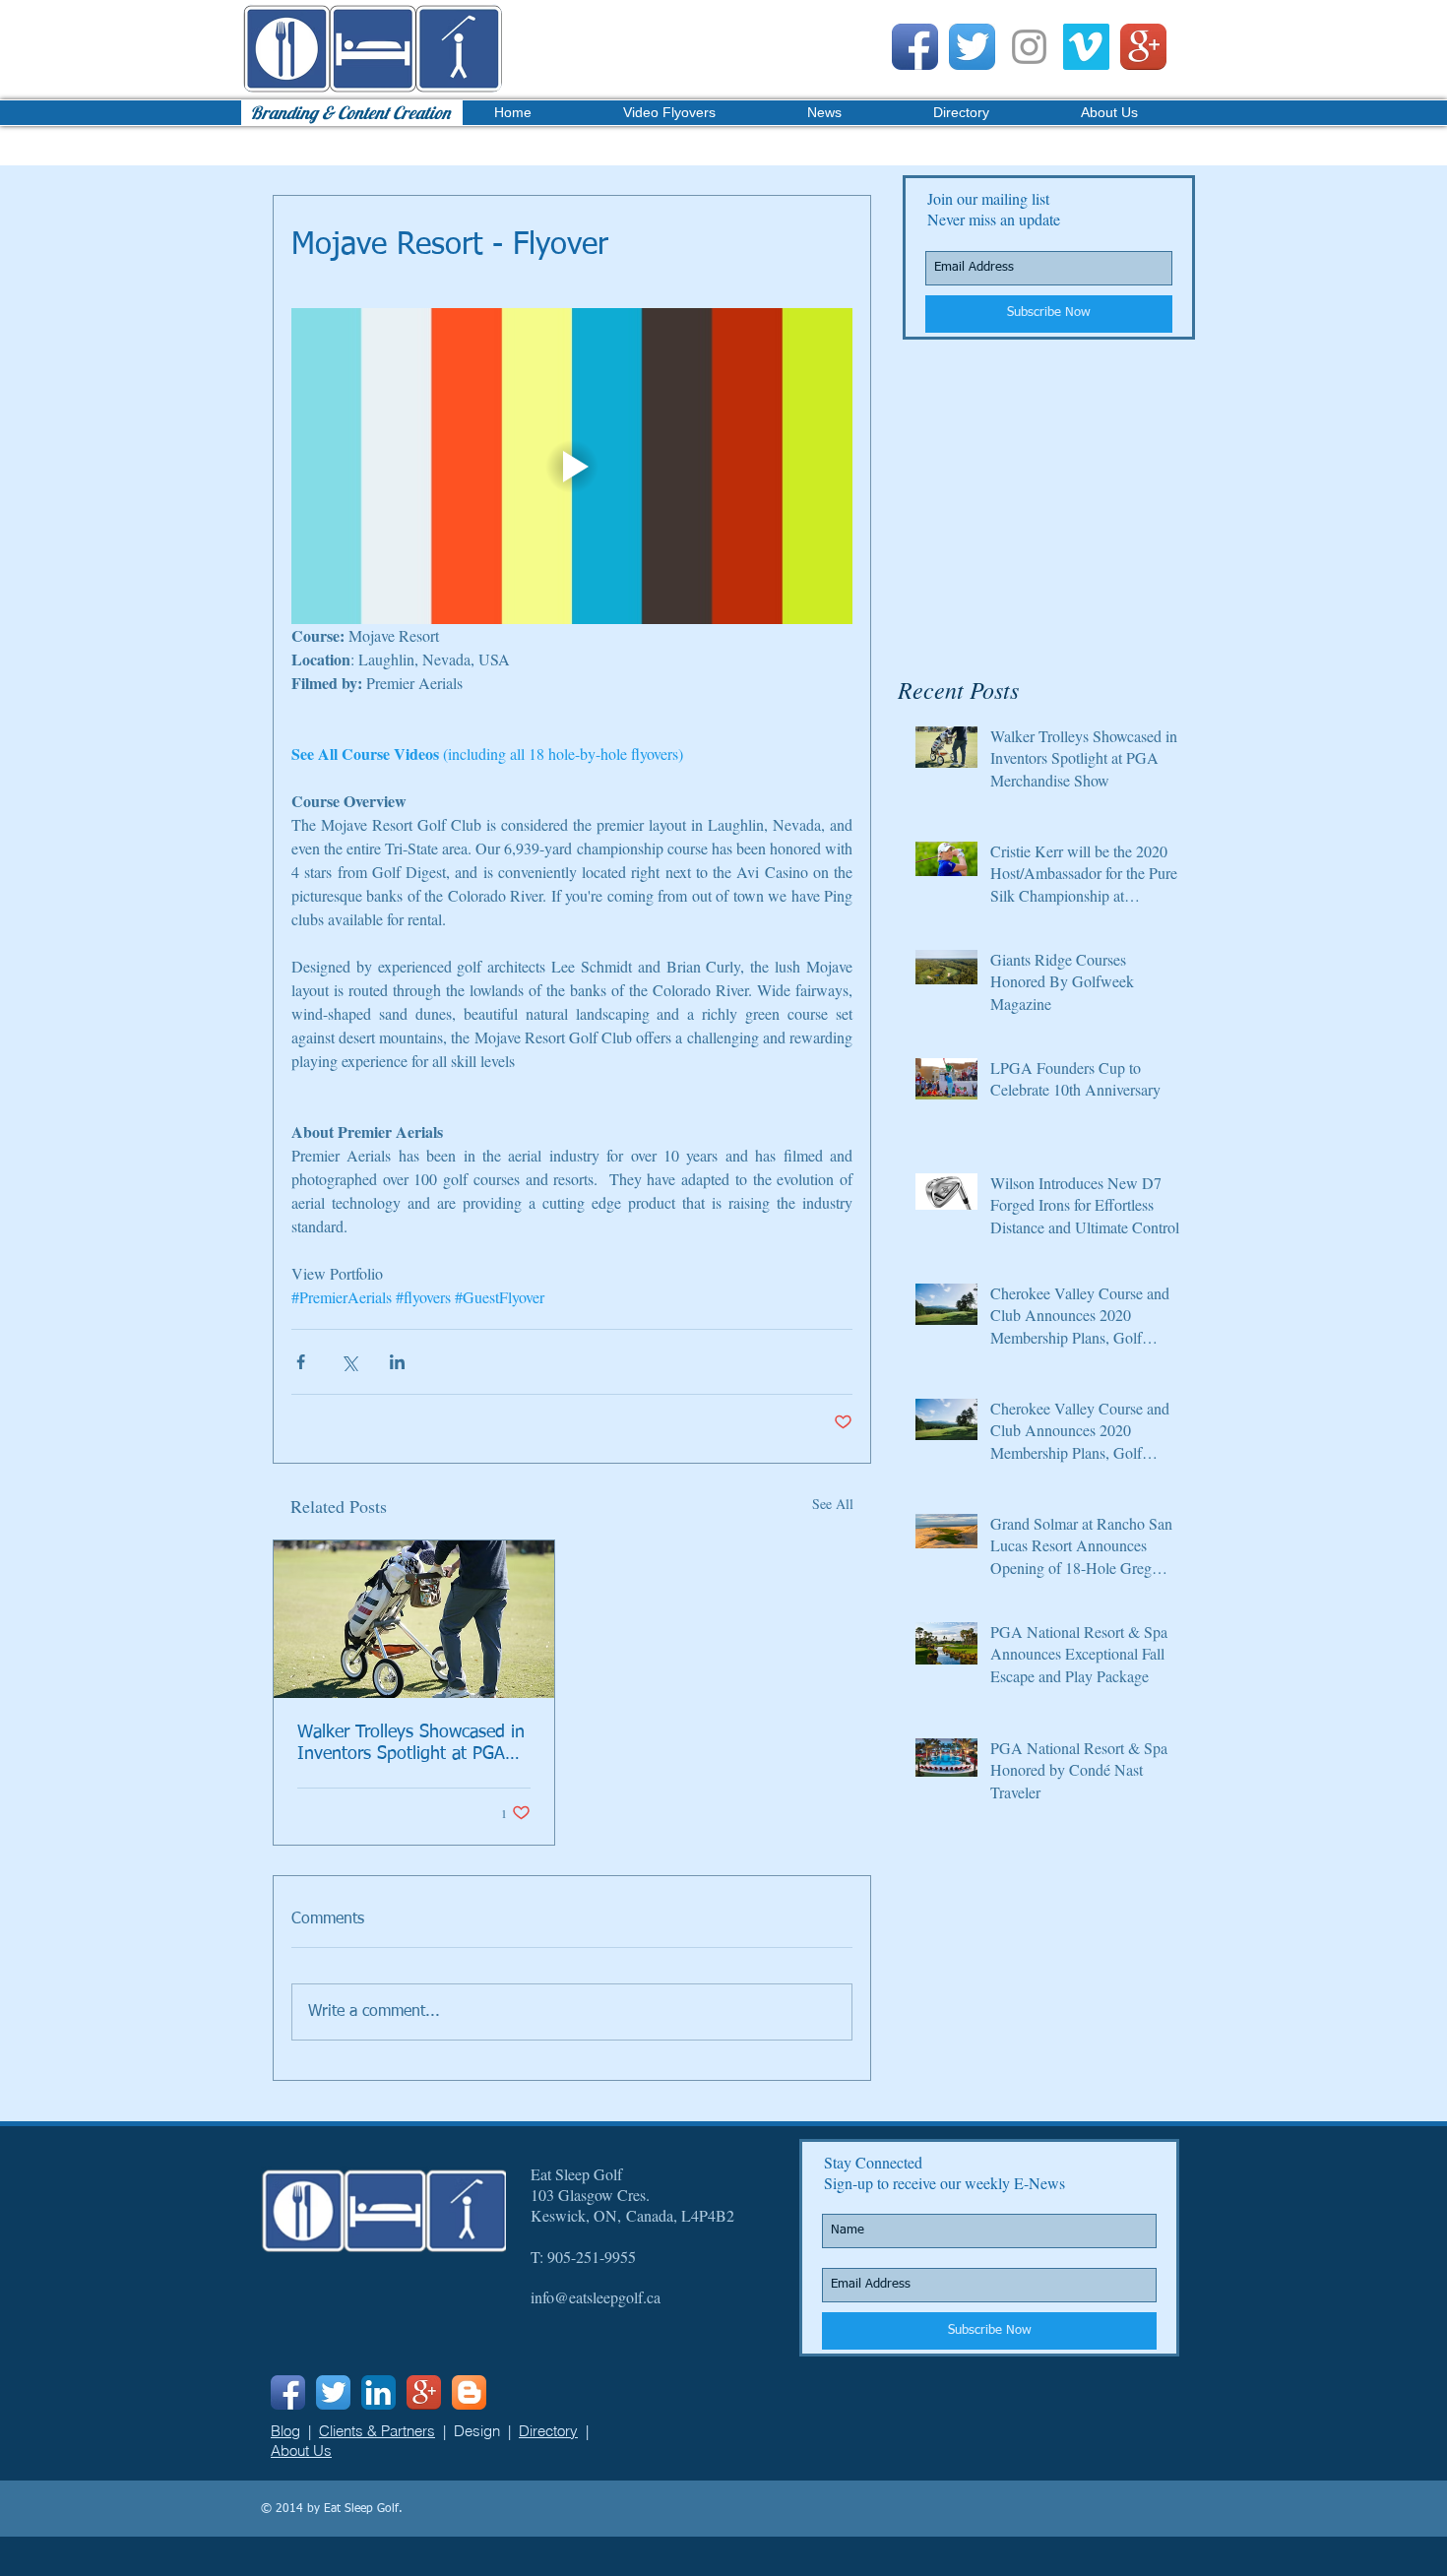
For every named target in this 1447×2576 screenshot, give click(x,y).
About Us (301, 2450)
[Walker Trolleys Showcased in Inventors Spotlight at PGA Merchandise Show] (414, 1619)
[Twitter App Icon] (972, 47)
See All (833, 1504)
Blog (285, 2431)
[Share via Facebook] (301, 1362)
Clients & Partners (377, 2431)
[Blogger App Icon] (469, 2392)
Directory (548, 2431)
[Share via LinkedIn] (397, 1362)
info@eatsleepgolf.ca (596, 2297)
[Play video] (572, 466)
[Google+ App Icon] (1143, 47)
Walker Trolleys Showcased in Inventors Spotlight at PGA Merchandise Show (411, 1744)
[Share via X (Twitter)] (349, 1362)
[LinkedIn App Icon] (378, 2392)
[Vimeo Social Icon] (1086, 47)
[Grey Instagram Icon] (1029, 47)
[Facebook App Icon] (915, 47)
